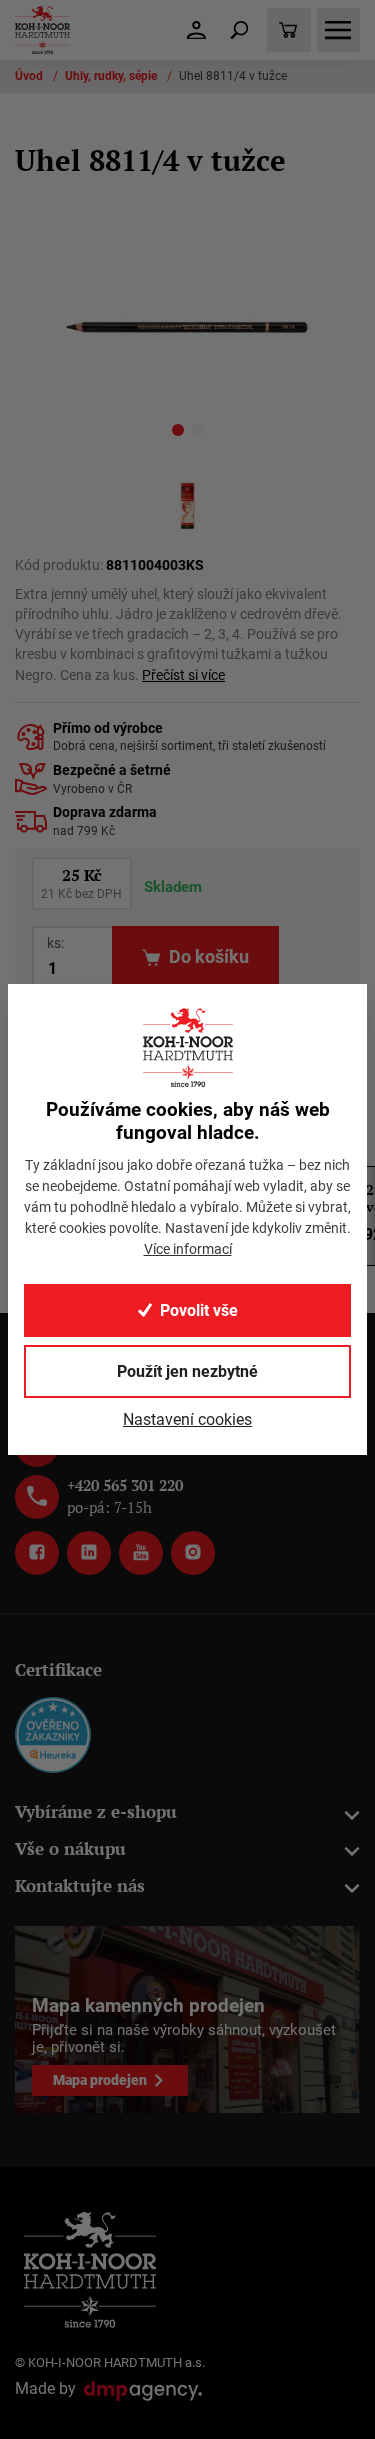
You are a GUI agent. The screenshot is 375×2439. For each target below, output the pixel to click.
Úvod (30, 76)
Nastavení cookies (187, 1419)
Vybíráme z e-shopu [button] (96, 1811)
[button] (178, 433)
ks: (55, 943)
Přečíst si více (183, 675)
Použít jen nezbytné (187, 1371)
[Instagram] (193, 1553)
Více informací (188, 1249)
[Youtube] (141, 1553)
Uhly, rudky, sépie (112, 76)
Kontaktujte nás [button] (80, 1885)
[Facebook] (37, 1553)
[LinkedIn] (89, 1553)
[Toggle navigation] (240, 30)
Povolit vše (199, 1310)
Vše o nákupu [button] (70, 1848)
